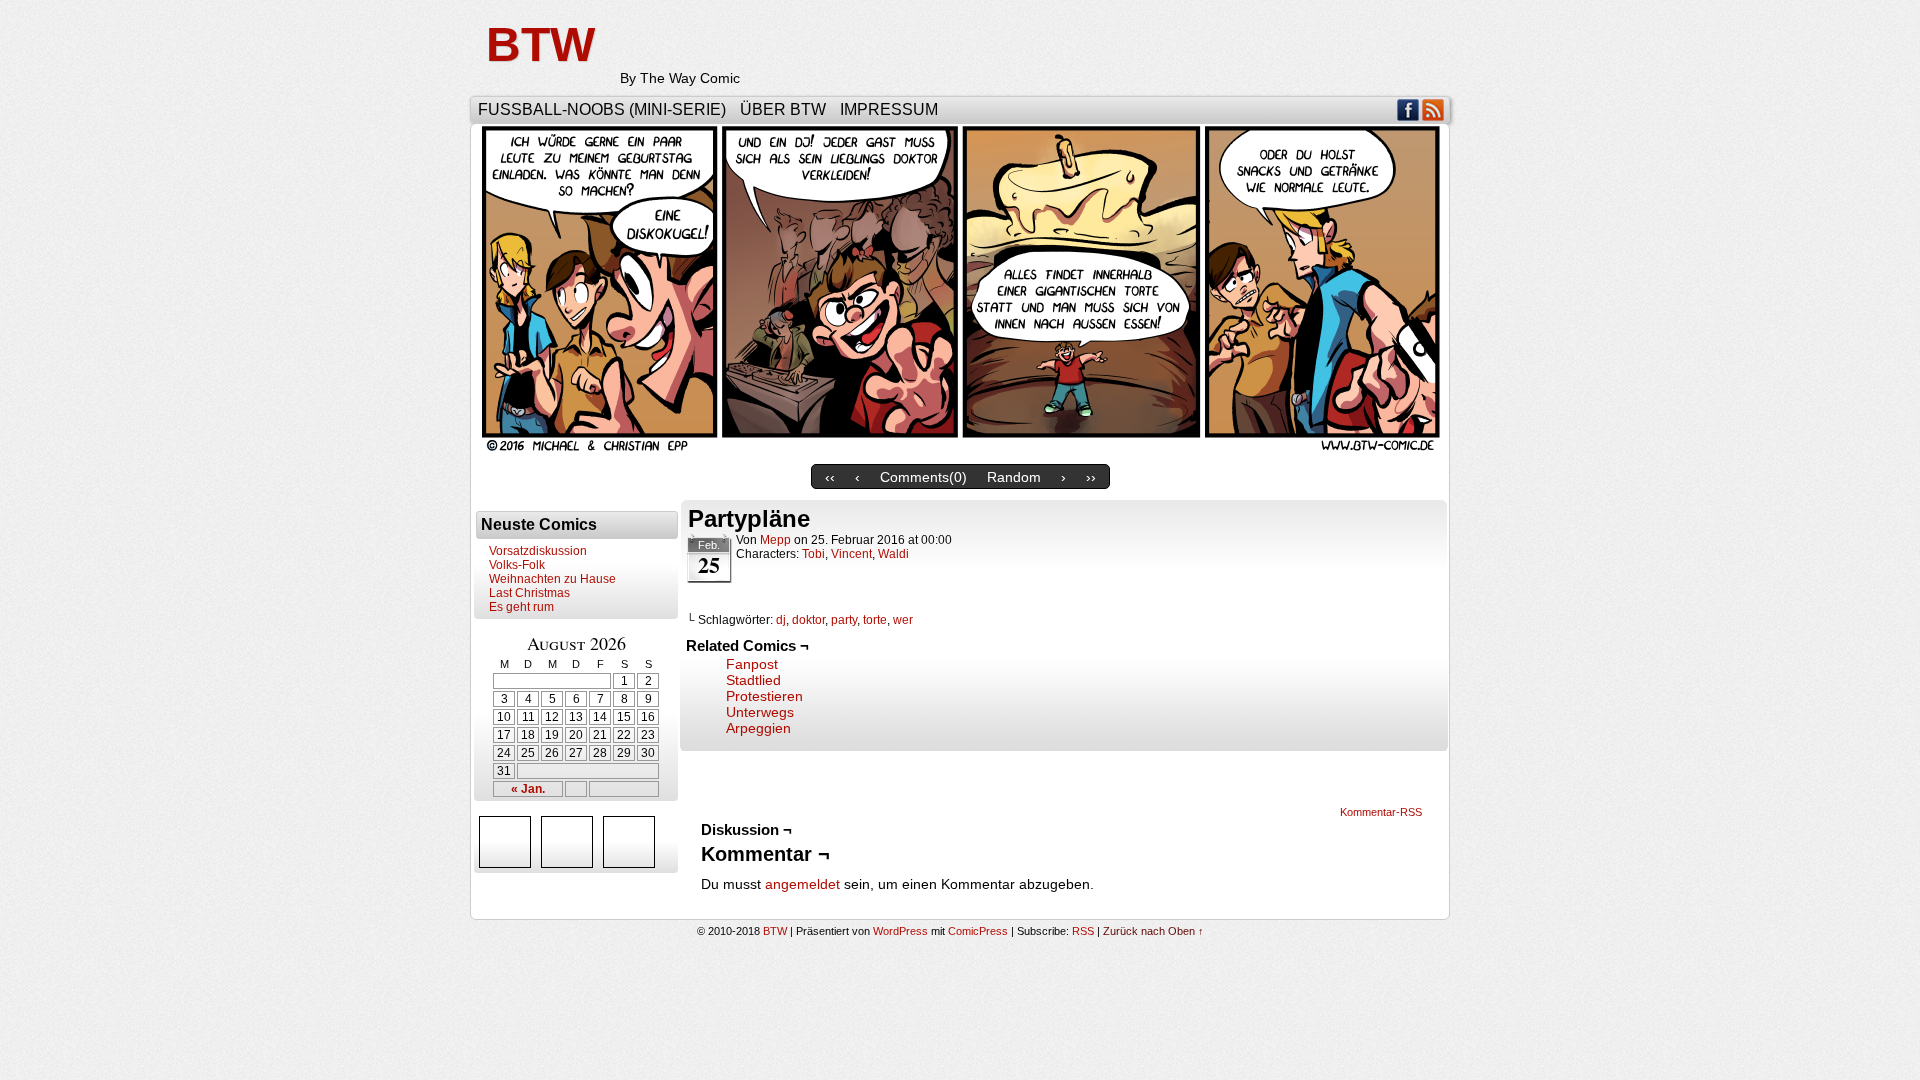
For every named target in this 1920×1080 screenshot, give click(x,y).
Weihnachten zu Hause (552, 579)
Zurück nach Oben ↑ (1153, 931)
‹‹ (830, 477)
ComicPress (978, 931)
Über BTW (783, 109)
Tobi (813, 554)
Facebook (1408, 109)
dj (781, 620)
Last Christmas (529, 593)
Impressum (889, 109)
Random (1014, 477)
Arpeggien (758, 728)
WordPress (900, 931)
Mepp (775, 540)
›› (1091, 477)
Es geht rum (521, 607)
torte (875, 620)
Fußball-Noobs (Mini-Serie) (602, 109)
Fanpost (752, 664)
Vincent (851, 554)
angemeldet (802, 884)
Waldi (893, 554)
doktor (808, 620)
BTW (540, 44)
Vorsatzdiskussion (538, 551)
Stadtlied (753, 680)
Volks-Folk (517, 565)
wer (903, 620)
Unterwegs (760, 712)
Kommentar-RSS (1381, 812)
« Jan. (528, 789)
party (844, 620)
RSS (1433, 109)
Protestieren (764, 696)
